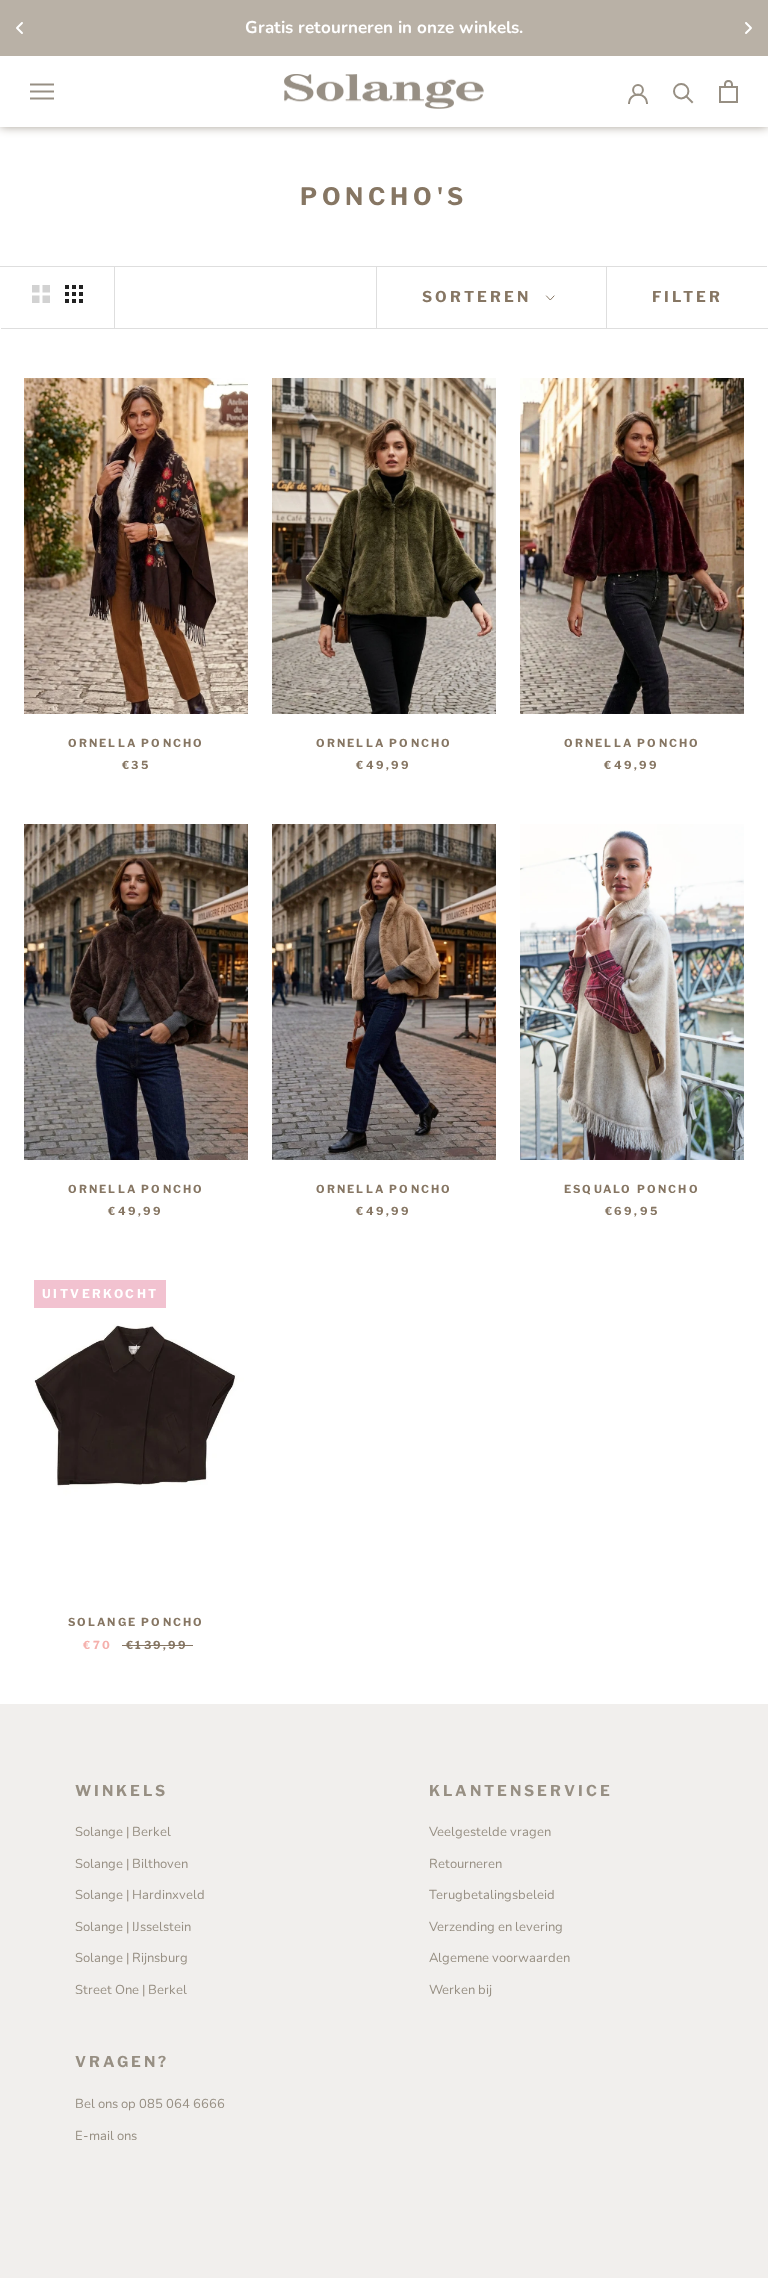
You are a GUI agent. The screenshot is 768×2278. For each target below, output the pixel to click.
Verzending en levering (496, 1927)
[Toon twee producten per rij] (41, 294)
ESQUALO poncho (632, 1189)
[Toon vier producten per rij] (74, 294)
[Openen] (42, 91)
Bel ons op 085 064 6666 (150, 2104)
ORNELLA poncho (136, 743)
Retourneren (465, 1864)
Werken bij (460, 1990)
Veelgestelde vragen (490, 1832)
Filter (687, 297)
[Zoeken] (683, 91)
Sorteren (479, 297)
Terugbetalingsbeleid (492, 1895)
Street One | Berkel (131, 1990)
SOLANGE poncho (136, 1622)
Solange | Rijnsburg (131, 1958)
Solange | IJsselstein (133, 1927)
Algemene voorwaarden (499, 1958)
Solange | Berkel (123, 1832)
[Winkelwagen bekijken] (728, 91)
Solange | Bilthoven (131, 1864)
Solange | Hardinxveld (140, 1895)
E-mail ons (106, 2136)
